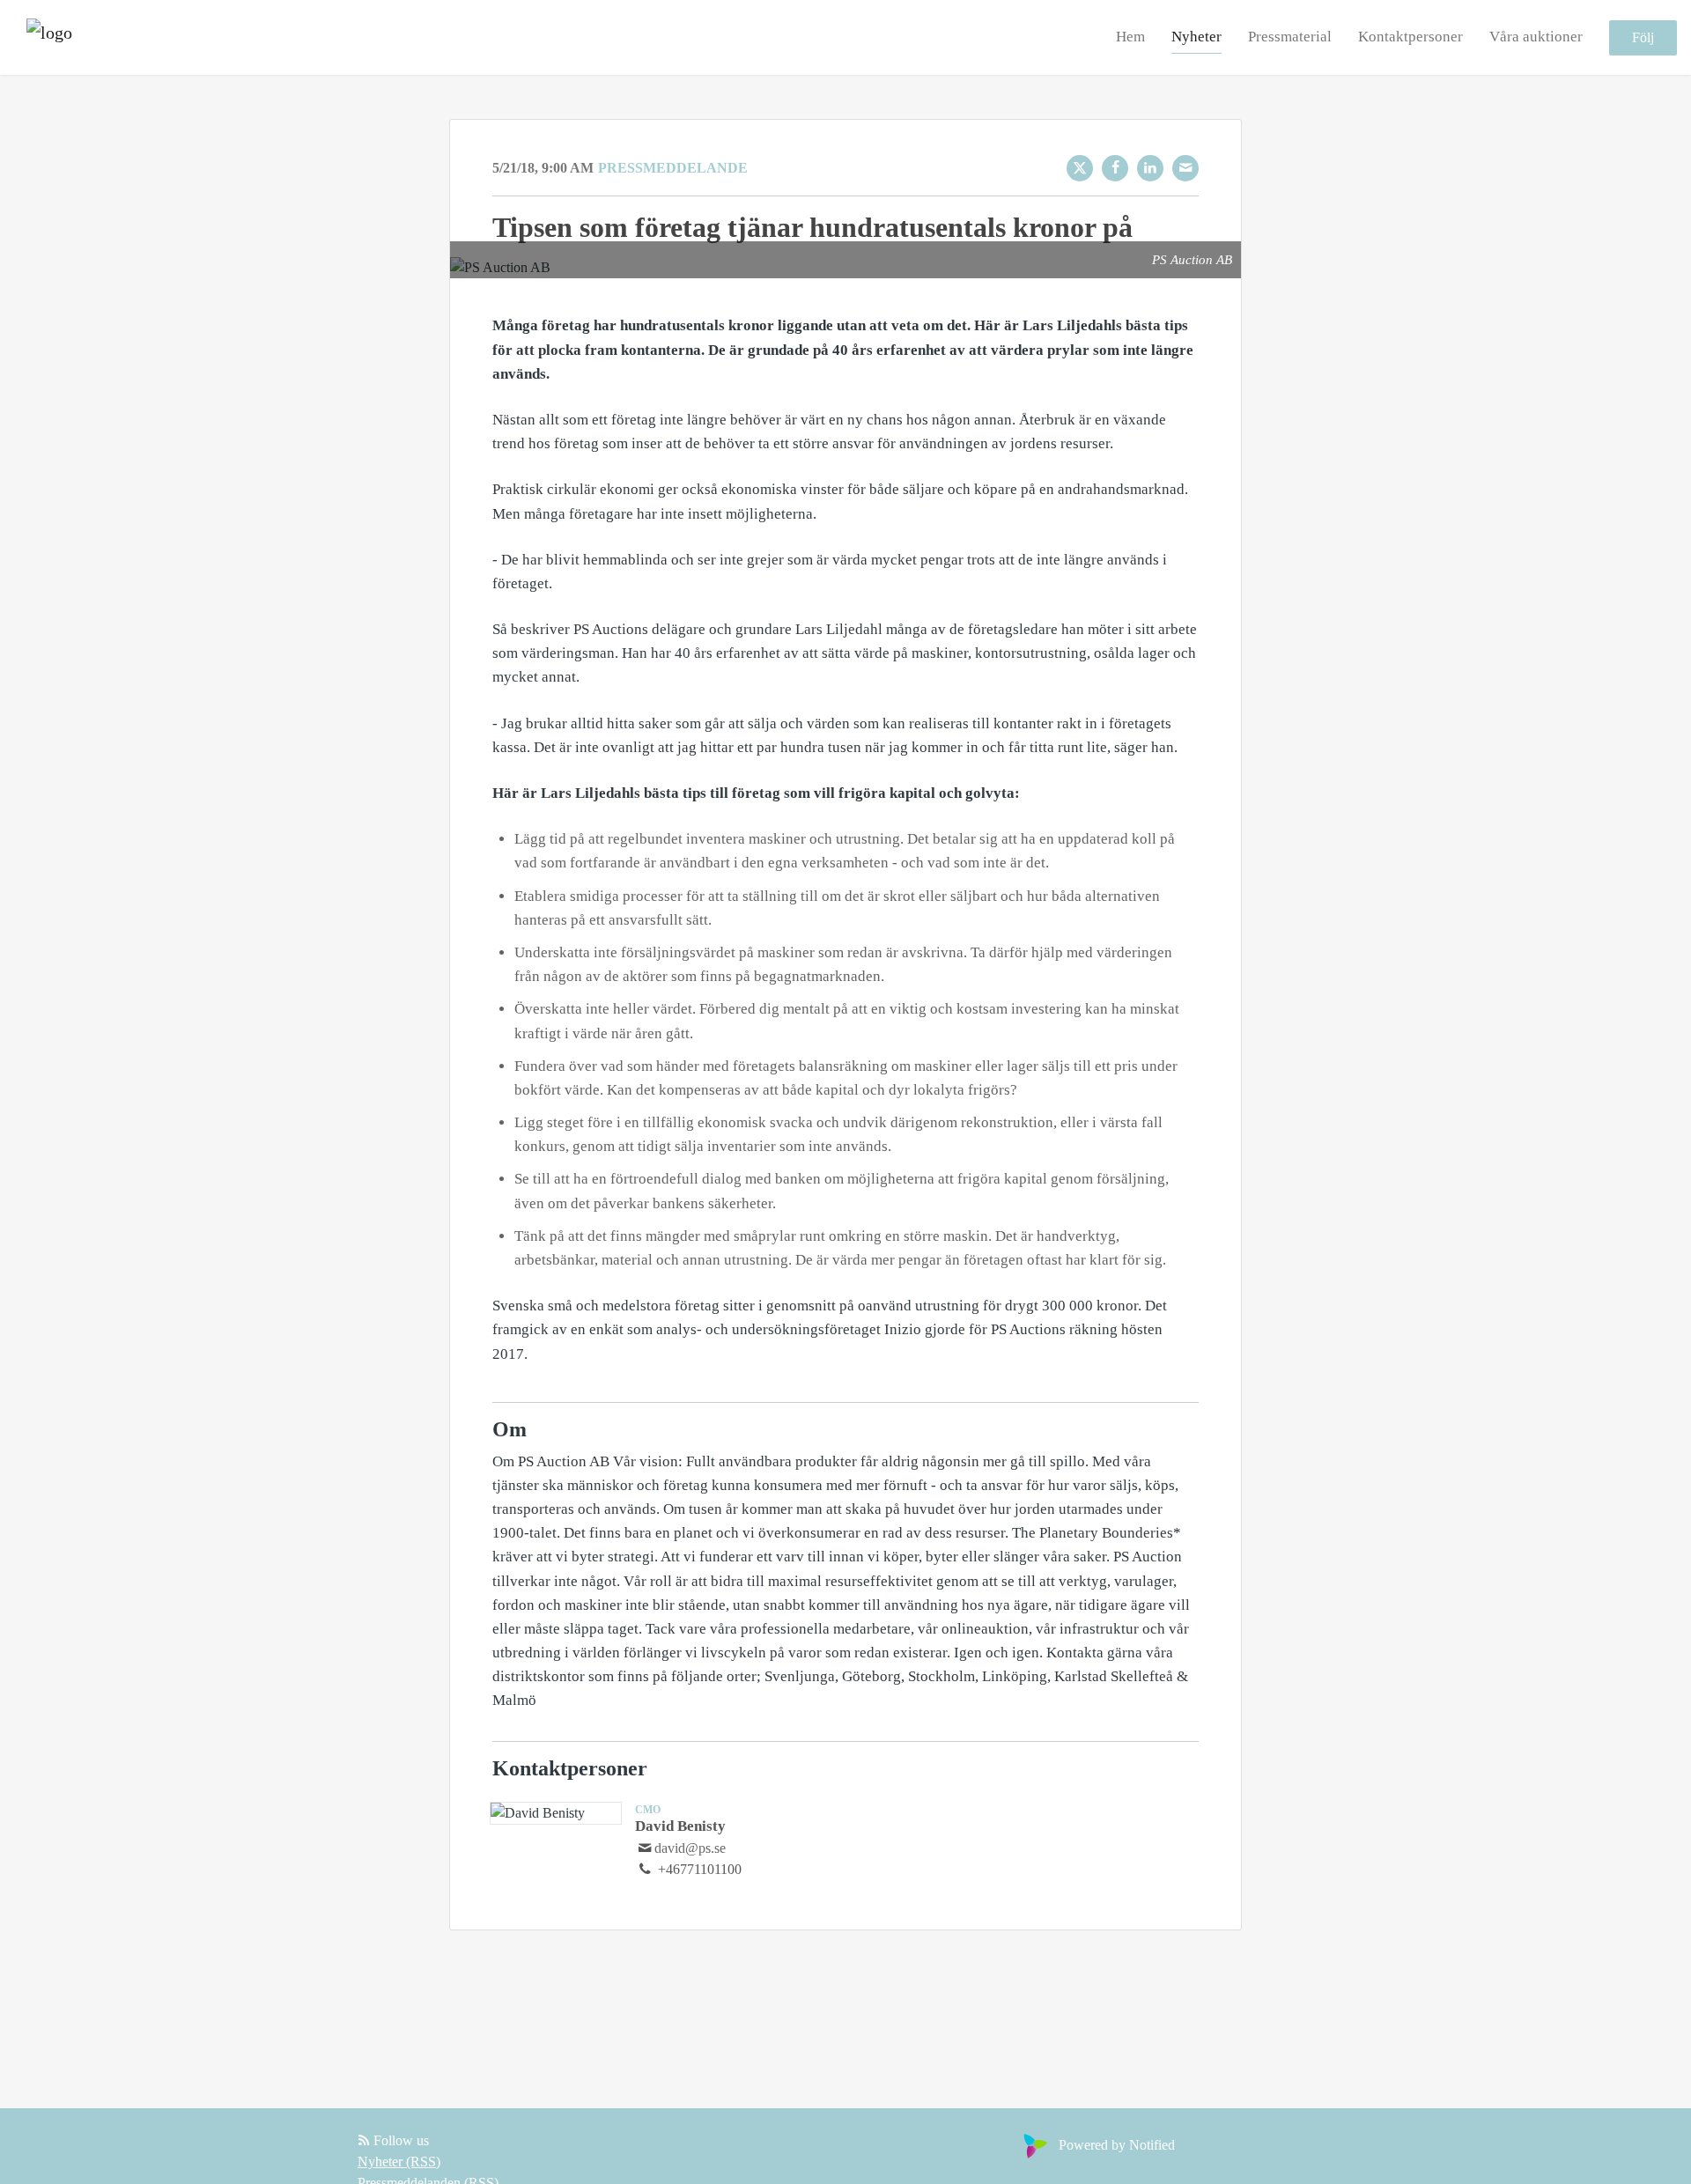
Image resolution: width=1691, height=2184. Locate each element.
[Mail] (1185, 168)
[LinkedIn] (1150, 168)
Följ (1643, 37)
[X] (1080, 168)
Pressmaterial (1290, 37)
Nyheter (1196, 37)
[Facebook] (1115, 168)
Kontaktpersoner (1410, 37)
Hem (1130, 37)
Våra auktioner (1536, 37)
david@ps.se (690, 1848)
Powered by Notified (1117, 2145)
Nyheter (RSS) (399, 2162)
